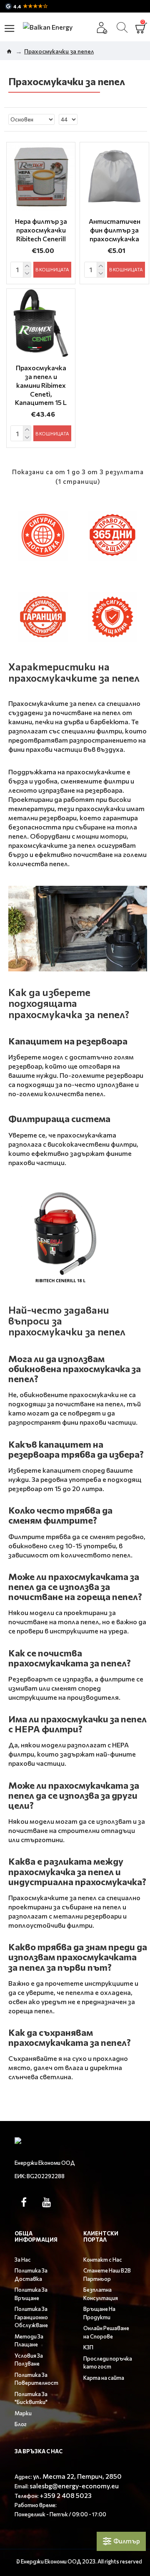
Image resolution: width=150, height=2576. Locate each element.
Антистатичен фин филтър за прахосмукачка (115, 230)
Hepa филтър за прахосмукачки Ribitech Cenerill (41, 230)
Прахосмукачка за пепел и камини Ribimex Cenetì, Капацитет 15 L (41, 385)
